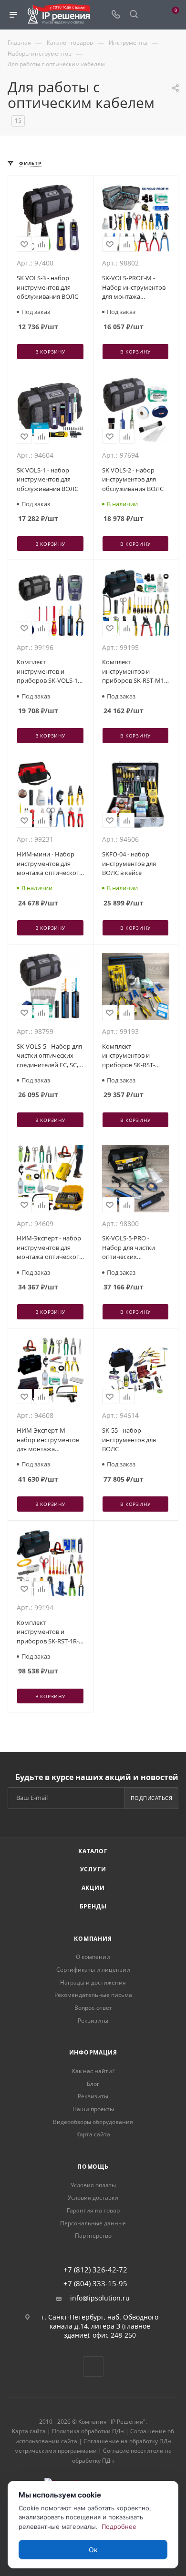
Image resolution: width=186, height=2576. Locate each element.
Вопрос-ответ (93, 2008)
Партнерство (93, 2236)
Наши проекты (93, 2109)
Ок (93, 2550)
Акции (93, 1888)
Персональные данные (93, 2223)
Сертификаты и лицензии (93, 1970)
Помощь (93, 2167)
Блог (93, 2084)
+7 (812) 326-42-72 (95, 2270)
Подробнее (119, 2527)
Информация (93, 2052)
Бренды (93, 1906)
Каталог (93, 1851)
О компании (93, 1957)
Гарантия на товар (93, 2210)
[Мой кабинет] (152, 15)
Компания (93, 1939)
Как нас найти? (93, 2071)
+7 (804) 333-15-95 (95, 2284)
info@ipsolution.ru (100, 2298)
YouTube (93, 2366)
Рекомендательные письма (93, 1995)
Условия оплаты (93, 2185)
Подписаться (152, 1798)
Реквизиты (93, 2020)
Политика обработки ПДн (88, 2431)
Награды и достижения (93, 1982)
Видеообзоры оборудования (93, 2122)
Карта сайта (93, 2134)
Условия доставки (93, 2197)
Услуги (93, 1869)
